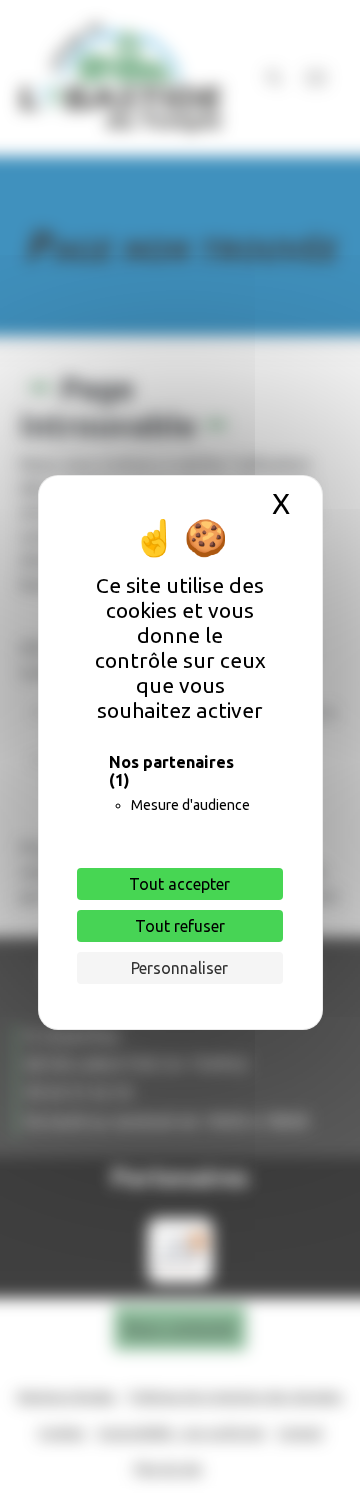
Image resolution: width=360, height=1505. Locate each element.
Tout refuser (180, 926)
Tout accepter (179, 884)
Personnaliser (179, 968)
